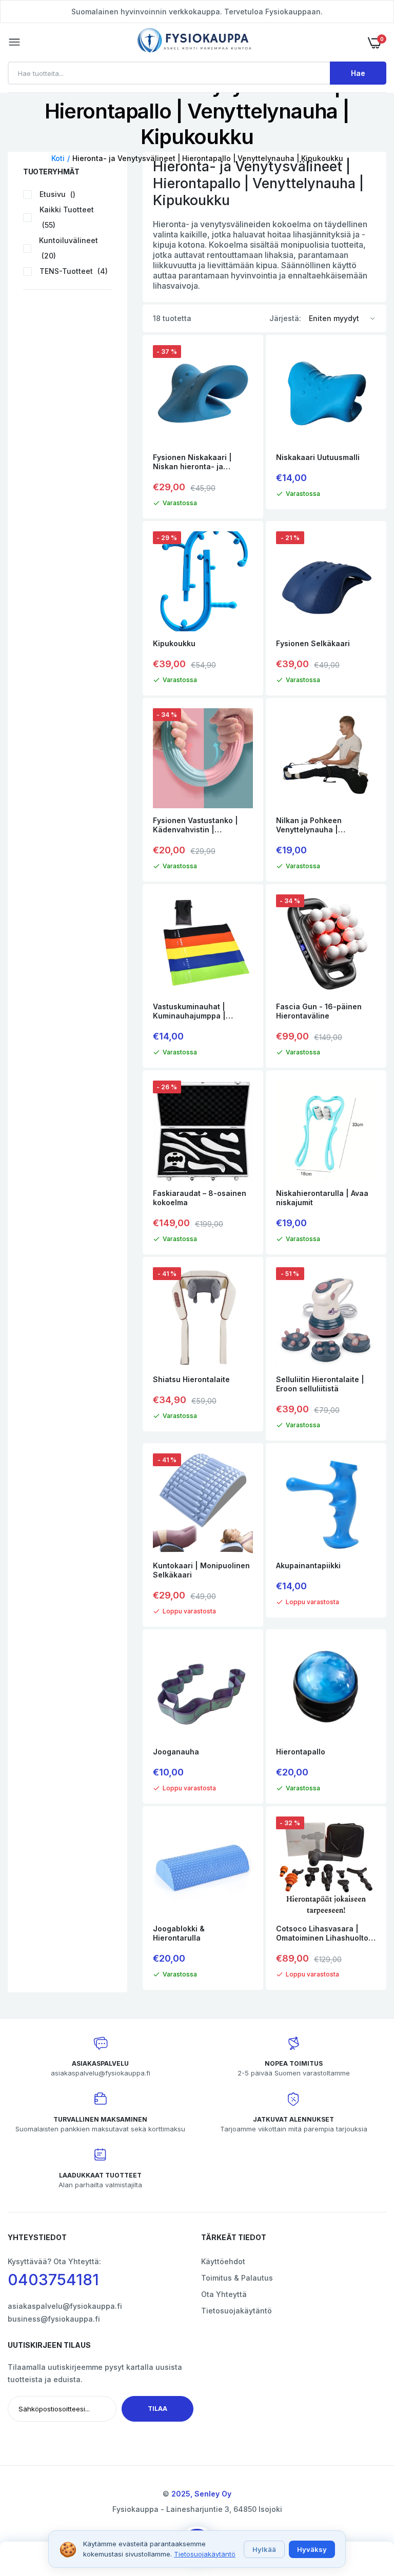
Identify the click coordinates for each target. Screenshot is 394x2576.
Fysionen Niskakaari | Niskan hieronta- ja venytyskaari (192, 462)
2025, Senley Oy (201, 2494)
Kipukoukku (174, 643)
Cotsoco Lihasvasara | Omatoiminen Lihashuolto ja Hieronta (322, 1933)
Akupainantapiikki (308, 1565)
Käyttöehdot (223, 2261)
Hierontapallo (301, 1752)
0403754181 (53, 2280)
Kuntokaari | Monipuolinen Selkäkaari (201, 1570)
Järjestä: (285, 318)
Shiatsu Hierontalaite (191, 1379)
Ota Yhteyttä (224, 2294)
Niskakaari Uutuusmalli (318, 457)
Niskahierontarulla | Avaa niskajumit (322, 1198)
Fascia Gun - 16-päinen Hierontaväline (319, 1011)
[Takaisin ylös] (366, 2512)
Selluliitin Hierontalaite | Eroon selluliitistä (320, 1384)
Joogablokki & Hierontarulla (179, 1933)
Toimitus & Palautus (237, 2278)
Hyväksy (312, 2549)
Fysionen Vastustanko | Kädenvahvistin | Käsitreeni (195, 825)
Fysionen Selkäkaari (313, 643)
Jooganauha (176, 1752)
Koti (58, 158)
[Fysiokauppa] (194, 42)
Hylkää (264, 2549)
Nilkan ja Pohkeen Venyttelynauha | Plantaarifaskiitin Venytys (322, 825)
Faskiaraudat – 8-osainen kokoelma (200, 1198)
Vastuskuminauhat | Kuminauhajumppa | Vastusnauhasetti (189, 1011)
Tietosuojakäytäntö (237, 2311)
